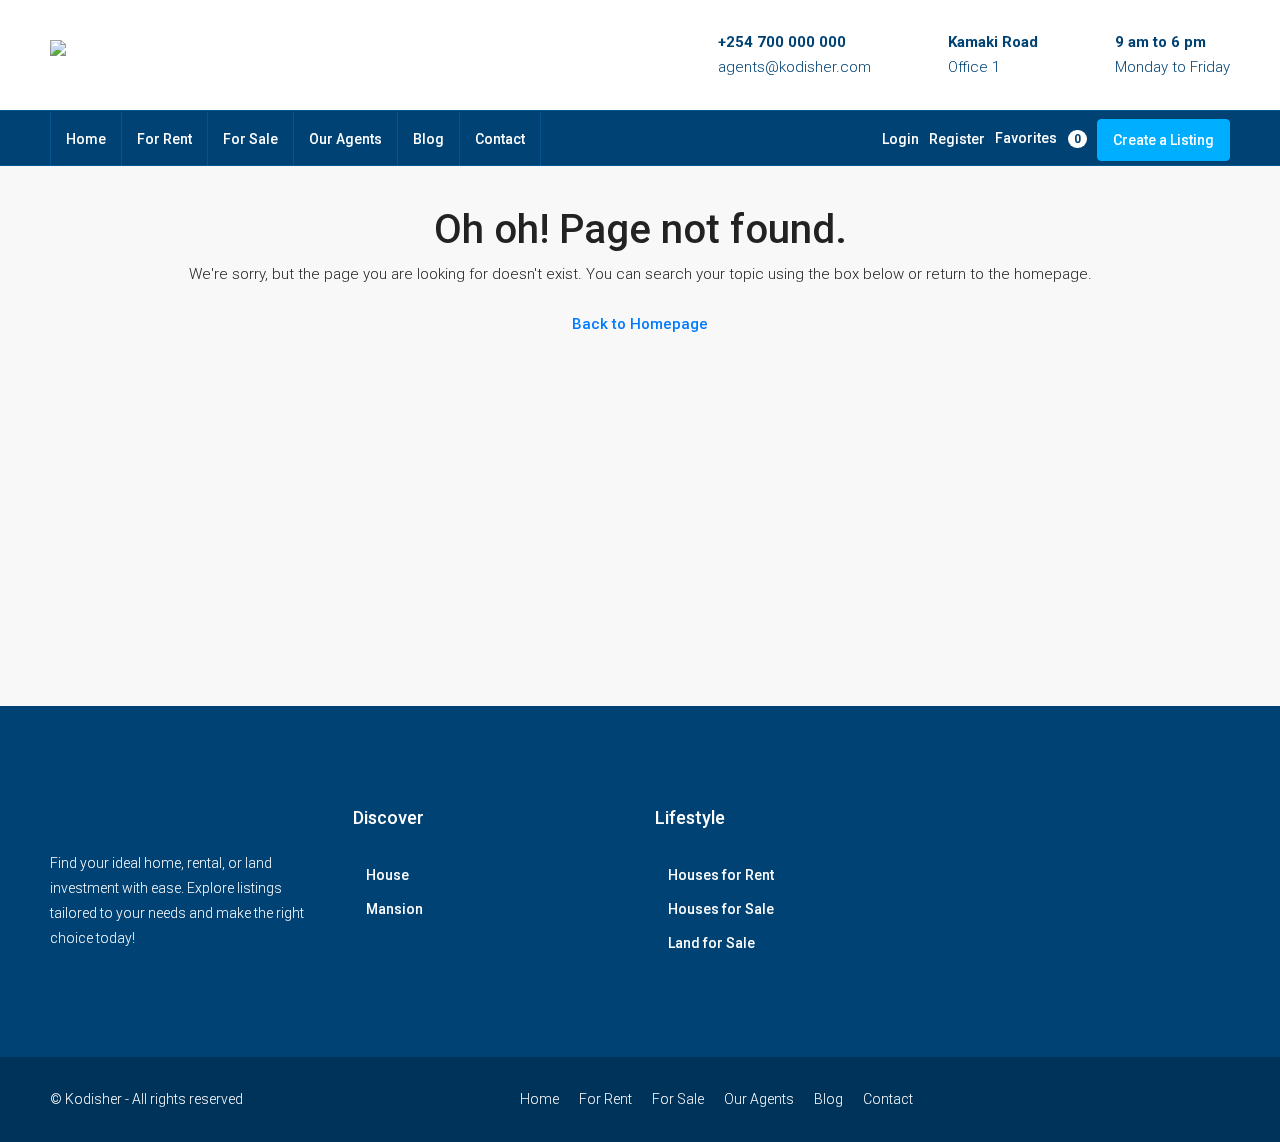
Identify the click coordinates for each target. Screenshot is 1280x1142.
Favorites (1038, 138)
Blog (428, 139)
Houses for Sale (721, 909)
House (387, 875)
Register (957, 139)
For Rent (164, 139)
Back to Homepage (640, 324)
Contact (500, 139)
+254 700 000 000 (782, 42)
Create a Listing (1163, 140)
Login (900, 139)
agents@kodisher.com (794, 67)
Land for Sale (711, 943)
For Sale (250, 139)
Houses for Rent (721, 875)
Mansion (394, 909)
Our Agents (345, 139)
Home (86, 139)
